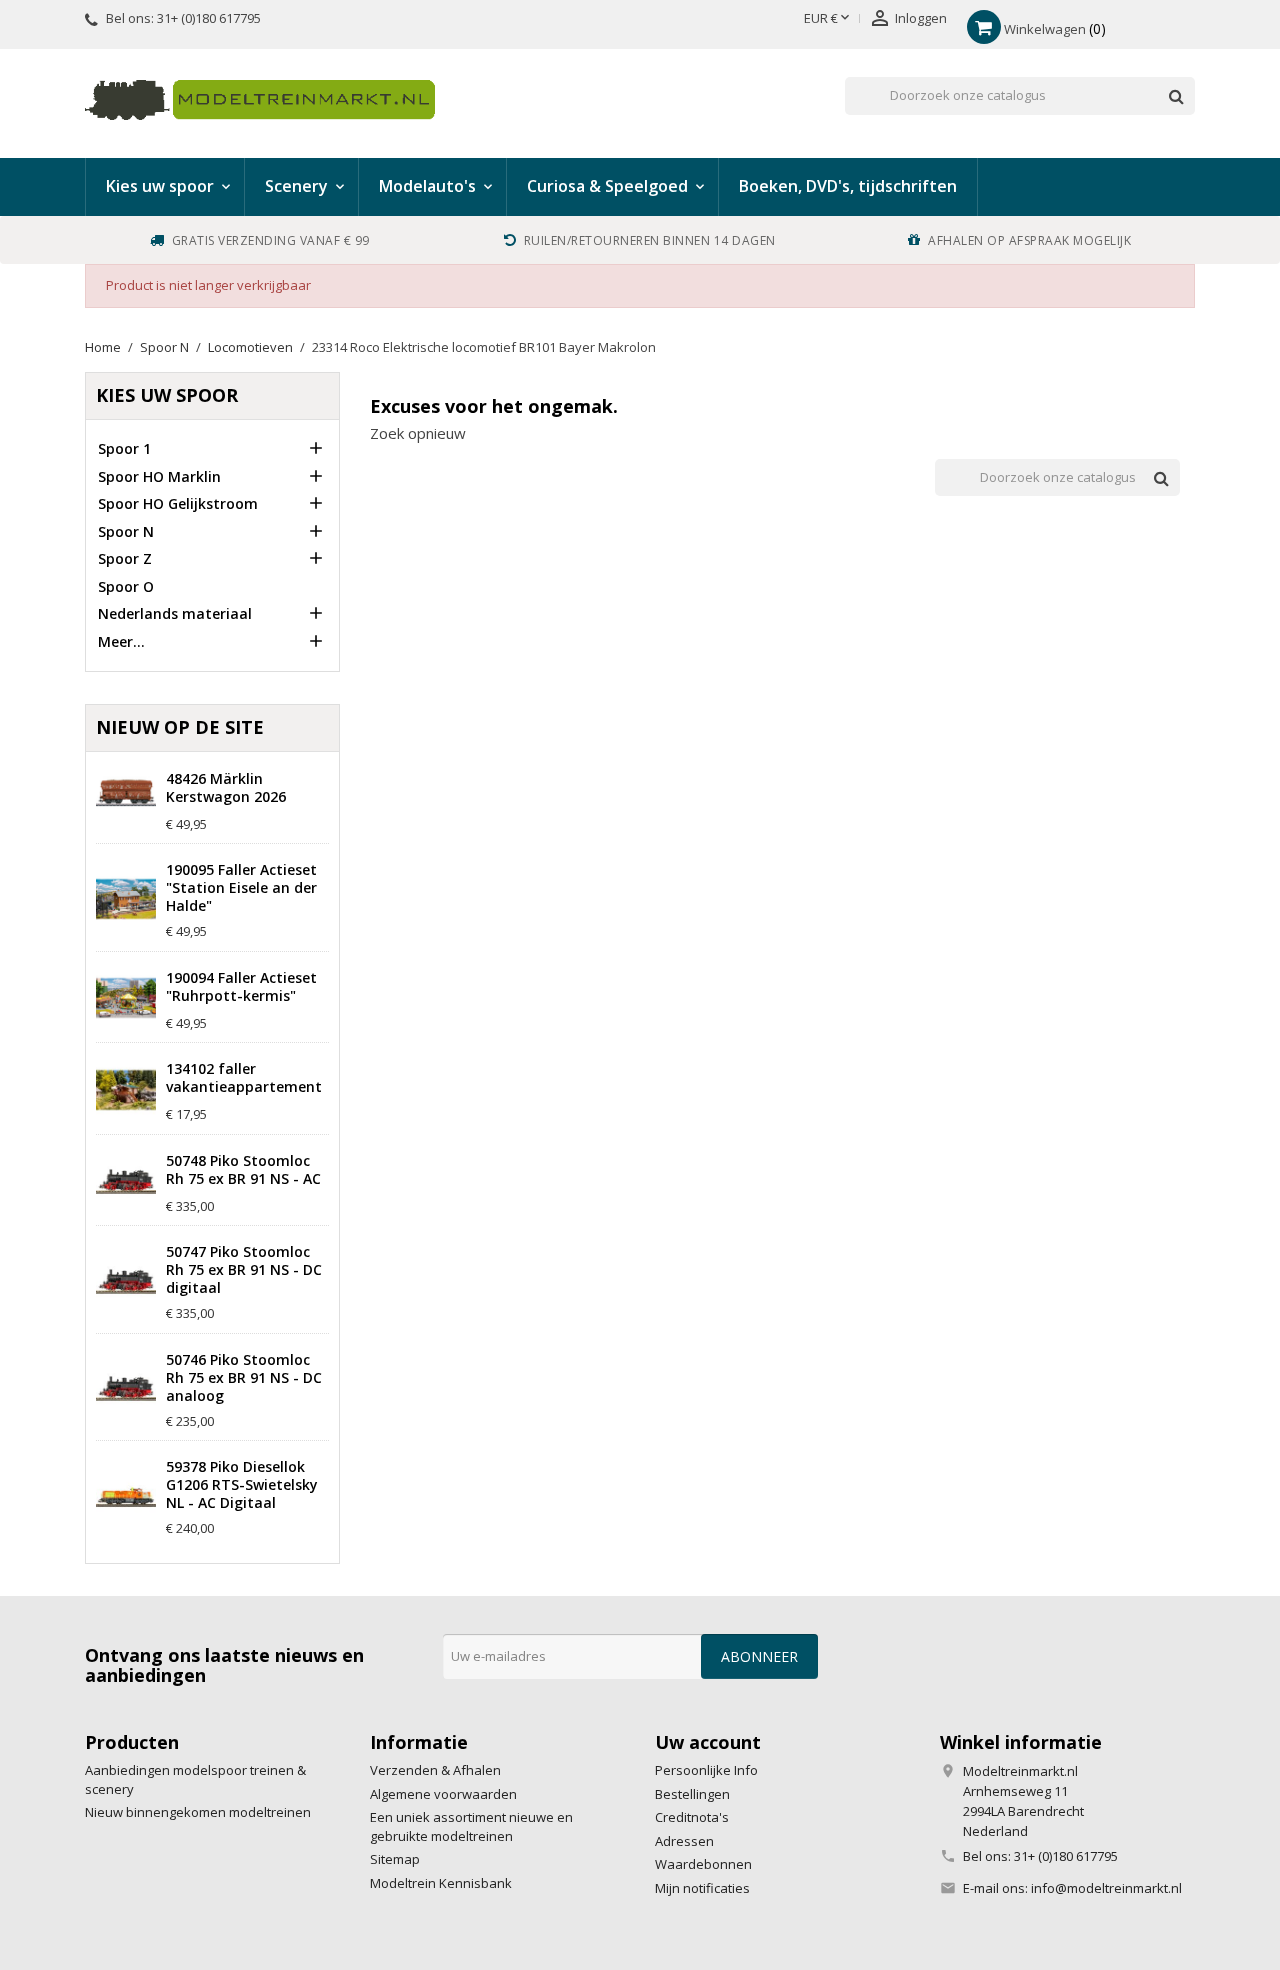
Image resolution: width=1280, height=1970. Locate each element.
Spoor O (126, 586)
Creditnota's (692, 1817)
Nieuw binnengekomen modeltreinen (198, 1812)
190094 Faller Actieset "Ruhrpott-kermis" (241, 987)
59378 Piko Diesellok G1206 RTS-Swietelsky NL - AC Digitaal (242, 1485)
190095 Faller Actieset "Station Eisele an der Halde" (241, 888)
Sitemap (395, 1859)
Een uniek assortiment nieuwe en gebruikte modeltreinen (471, 1826)
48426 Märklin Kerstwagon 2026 (226, 788)
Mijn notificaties (702, 1888)
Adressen (684, 1841)
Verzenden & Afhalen (435, 1770)
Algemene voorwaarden (443, 1794)
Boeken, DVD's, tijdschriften (848, 186)
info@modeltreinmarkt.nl (1106, 1888)
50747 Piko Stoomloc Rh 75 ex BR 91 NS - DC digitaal (244, 1270)
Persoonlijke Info (706, 1770)
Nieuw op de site (180, 727)
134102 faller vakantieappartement (244, 1078)
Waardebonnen (703, 1864)
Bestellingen (692, 1794)
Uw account (708, 1742)
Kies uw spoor (167, 395)
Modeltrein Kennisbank (441, 1883)
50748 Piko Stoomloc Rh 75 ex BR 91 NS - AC (243, 1170)
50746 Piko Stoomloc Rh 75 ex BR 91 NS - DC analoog (244, 1378)
